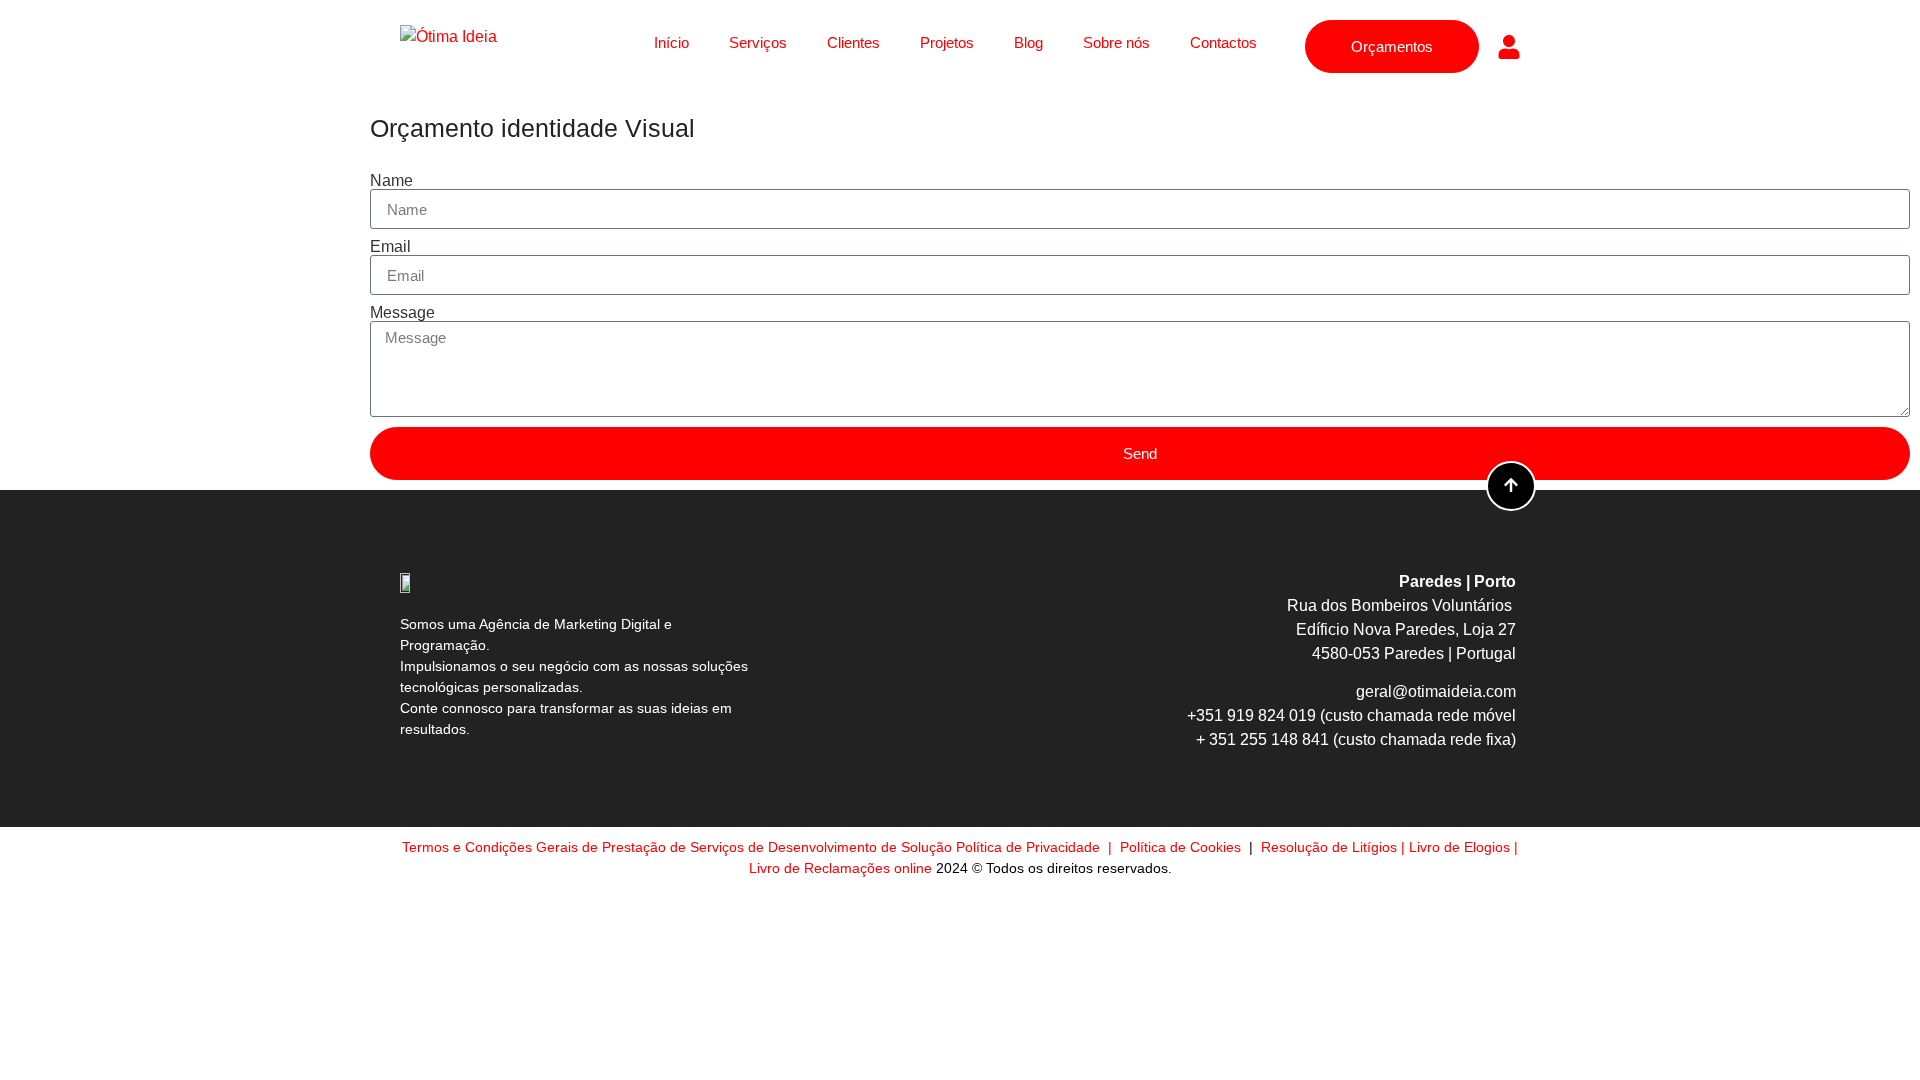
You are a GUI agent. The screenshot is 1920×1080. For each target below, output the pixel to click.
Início (671, 42)
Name (391, 181)
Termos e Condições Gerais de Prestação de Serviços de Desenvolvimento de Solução (677, 847)
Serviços (758, 42)
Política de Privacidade (1030, 847)
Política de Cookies (1182, 847)
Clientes (853, 42)
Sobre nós (1116, 42)
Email (390, 247)
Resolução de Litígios (1329, 847)
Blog (1028, 42)
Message (402, 313)
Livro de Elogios (1459, 847)
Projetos (947, 42)
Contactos (1223, 42)
